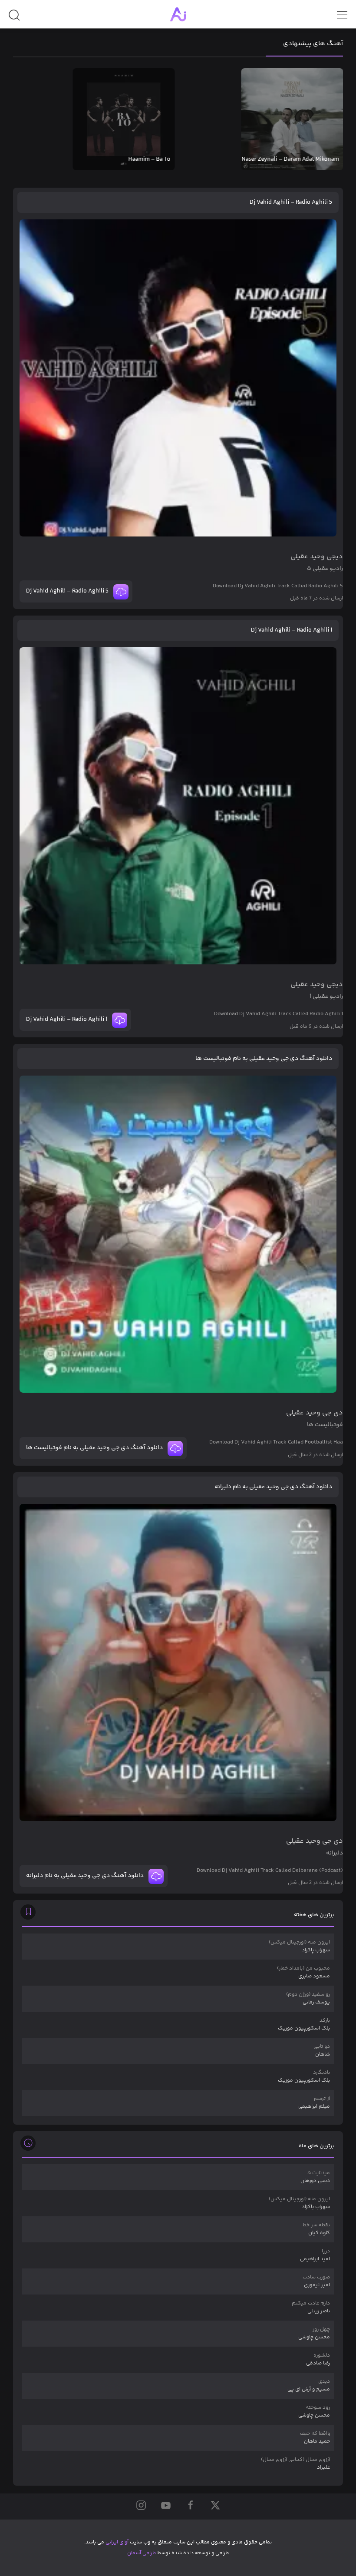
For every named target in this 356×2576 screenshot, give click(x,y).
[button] (14, 18)
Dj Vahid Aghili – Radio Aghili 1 (292, 630)
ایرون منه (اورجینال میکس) (299, 1946)
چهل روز (314, 2333)
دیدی (309, 2386)
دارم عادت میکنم (311, 2307)
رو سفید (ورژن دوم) (308, 1998)
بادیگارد (304, 2077)
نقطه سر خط (316, 2229)
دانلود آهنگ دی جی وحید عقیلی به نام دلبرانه (273, 1487)
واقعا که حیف (315, 2438)
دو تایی (322, 2051)
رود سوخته (314, 2412)
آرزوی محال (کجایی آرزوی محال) (295, 2464)
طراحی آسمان (142, 2553)
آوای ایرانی (117, 2542)
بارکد (304, 2025)
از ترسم (314, 2103)
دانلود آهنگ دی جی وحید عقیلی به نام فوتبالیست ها (264, 1059)
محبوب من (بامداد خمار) (303, 1972)
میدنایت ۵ (315, 2177)
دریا (315, 2255)
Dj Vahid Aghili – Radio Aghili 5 (291, 202)
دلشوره (318, 2359)
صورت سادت (316, 2281)
